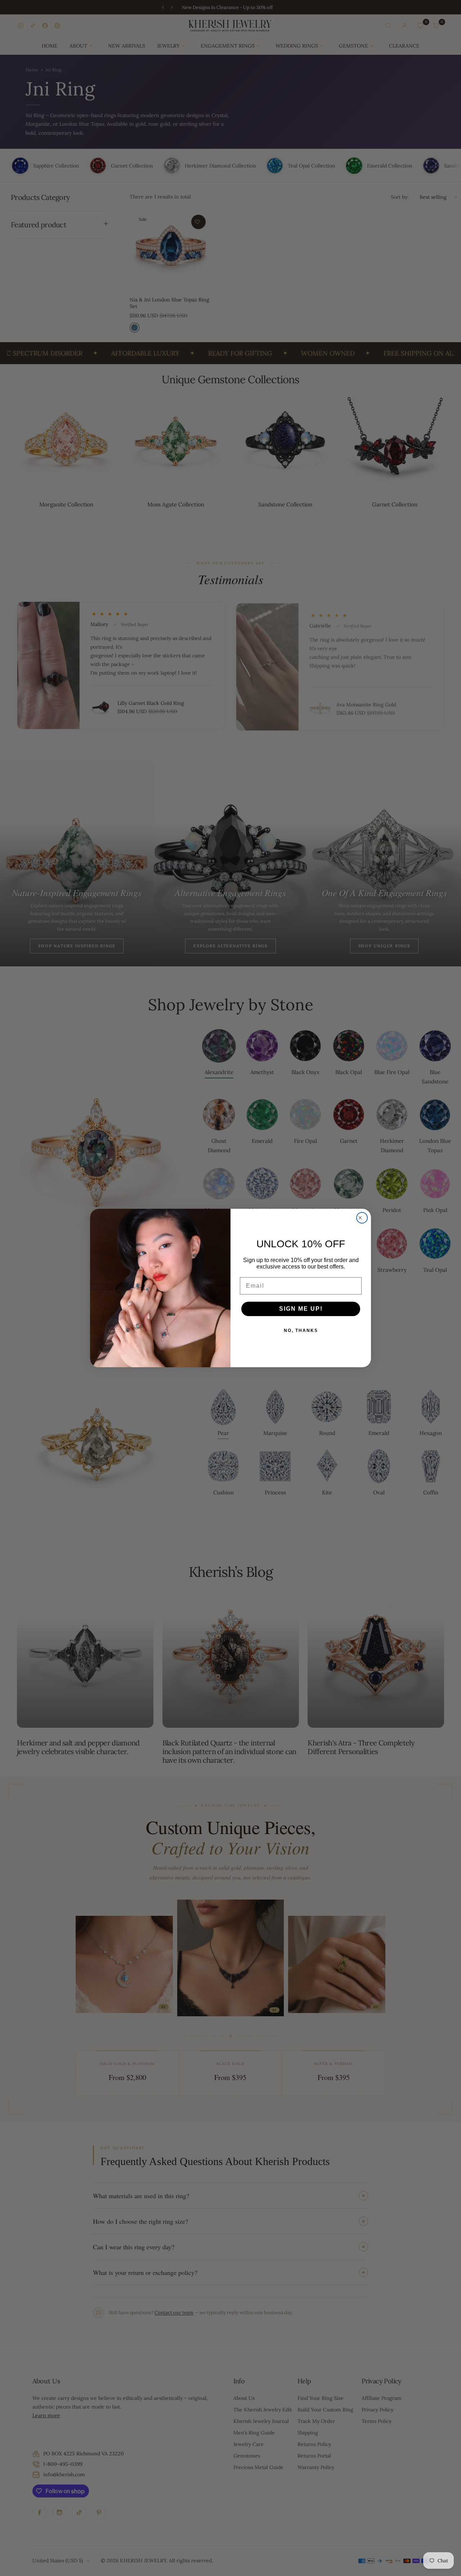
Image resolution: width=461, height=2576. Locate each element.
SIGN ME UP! (301, 1309)
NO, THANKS (301, 1331)
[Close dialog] (362, 1218)
